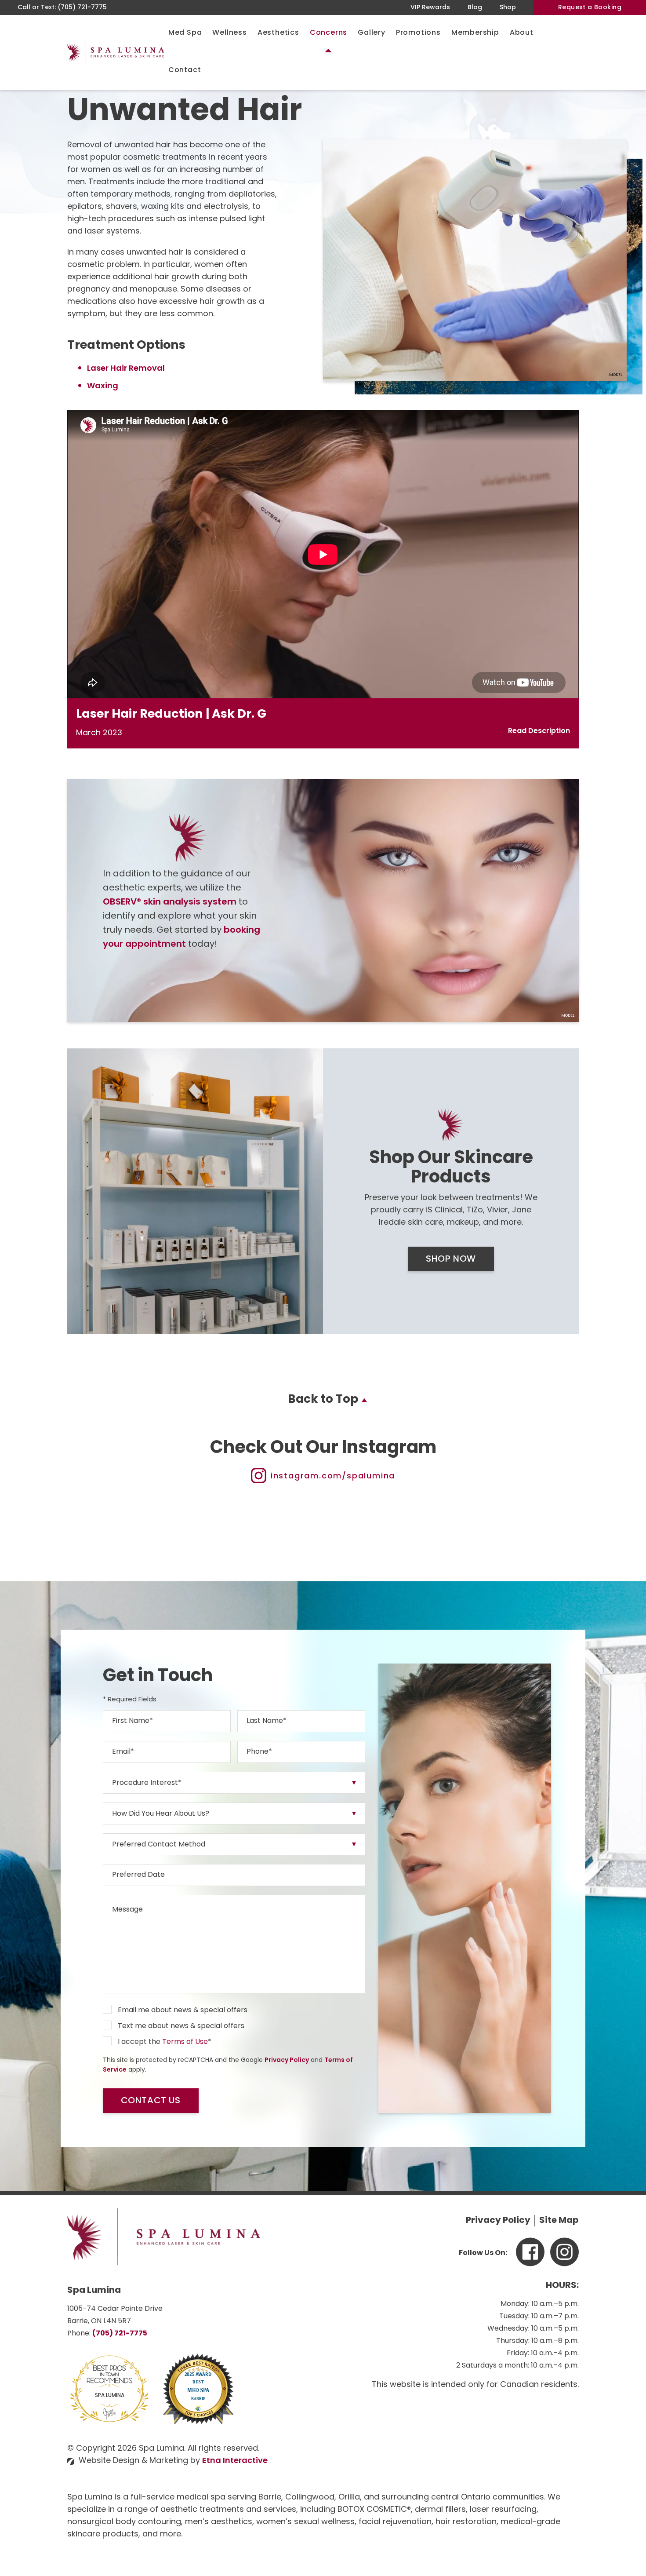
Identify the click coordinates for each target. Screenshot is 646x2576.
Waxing (103, 387)
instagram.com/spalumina (333, 1477)
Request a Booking (590, 8)
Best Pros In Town (110, 2369)
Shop (508, 8)
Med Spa (185, 33)
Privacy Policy (287, 2060)
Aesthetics (278, 33)
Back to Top (323, 1400)
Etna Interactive (235, 2461)
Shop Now (451, 1259)
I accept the (139, 2042)
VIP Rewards (430, 8)
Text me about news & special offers (181, 2026)
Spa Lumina (110, 2396)
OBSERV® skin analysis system (170, 902)
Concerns (328, 33)
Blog (475, 8)
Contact (185, 70)
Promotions (418, 33)
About (522, 33)
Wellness (229, 33)
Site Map (559, 2221)
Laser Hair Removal (126, 369)
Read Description (539, 731)
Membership (475, 33)
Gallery (372, 33)
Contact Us (151, 2101)
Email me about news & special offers (183, 2010)
